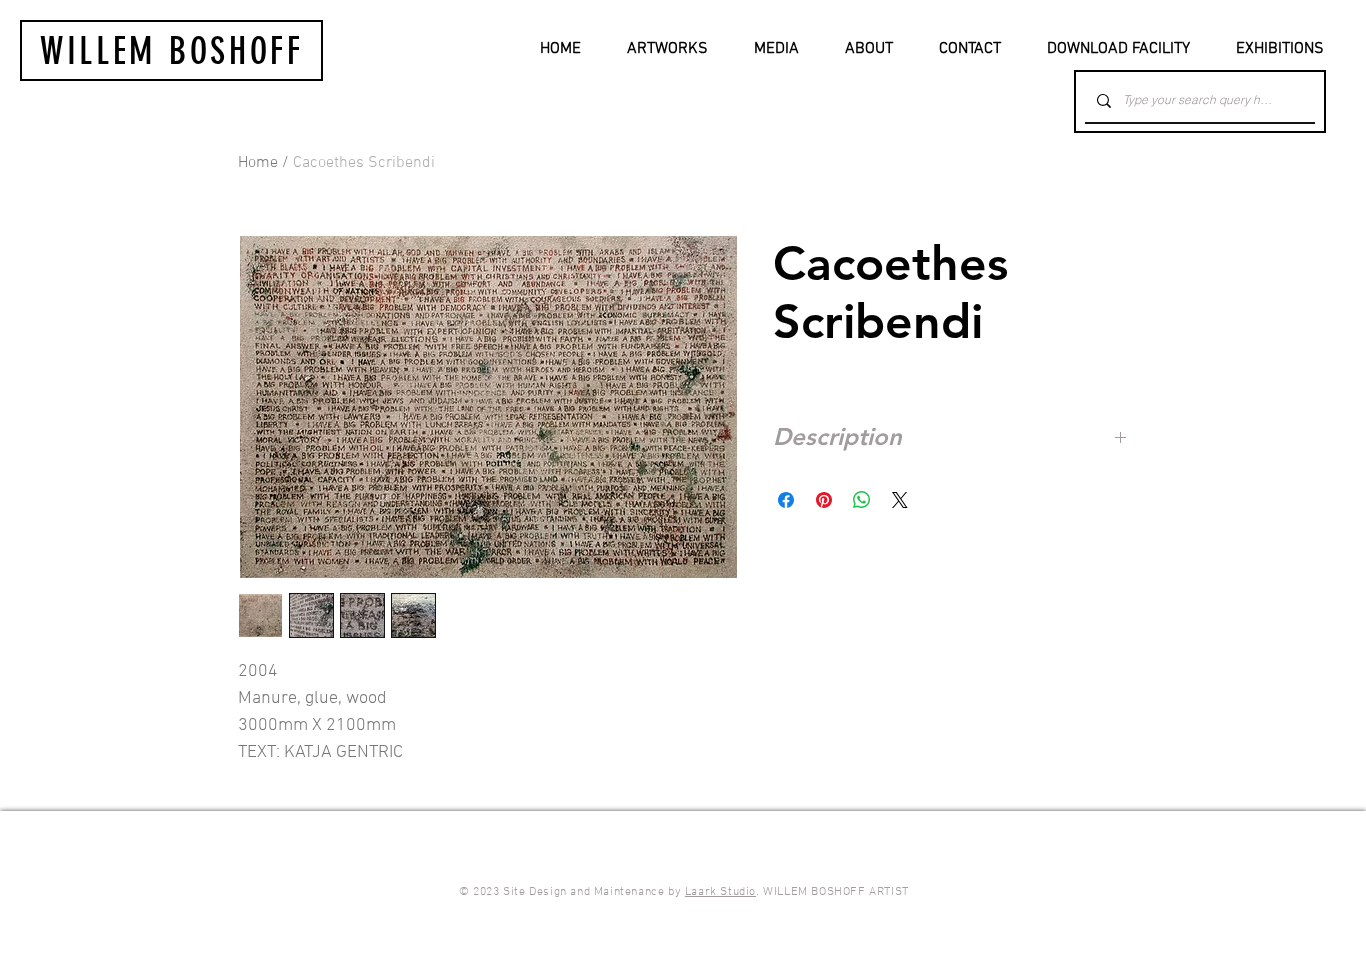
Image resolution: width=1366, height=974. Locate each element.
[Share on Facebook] (786, 500)
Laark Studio (720, 892)
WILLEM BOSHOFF (172, 51)
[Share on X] (900, 500)
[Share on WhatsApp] (862, 500)
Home (258, 163)
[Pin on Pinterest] (824, 500)
